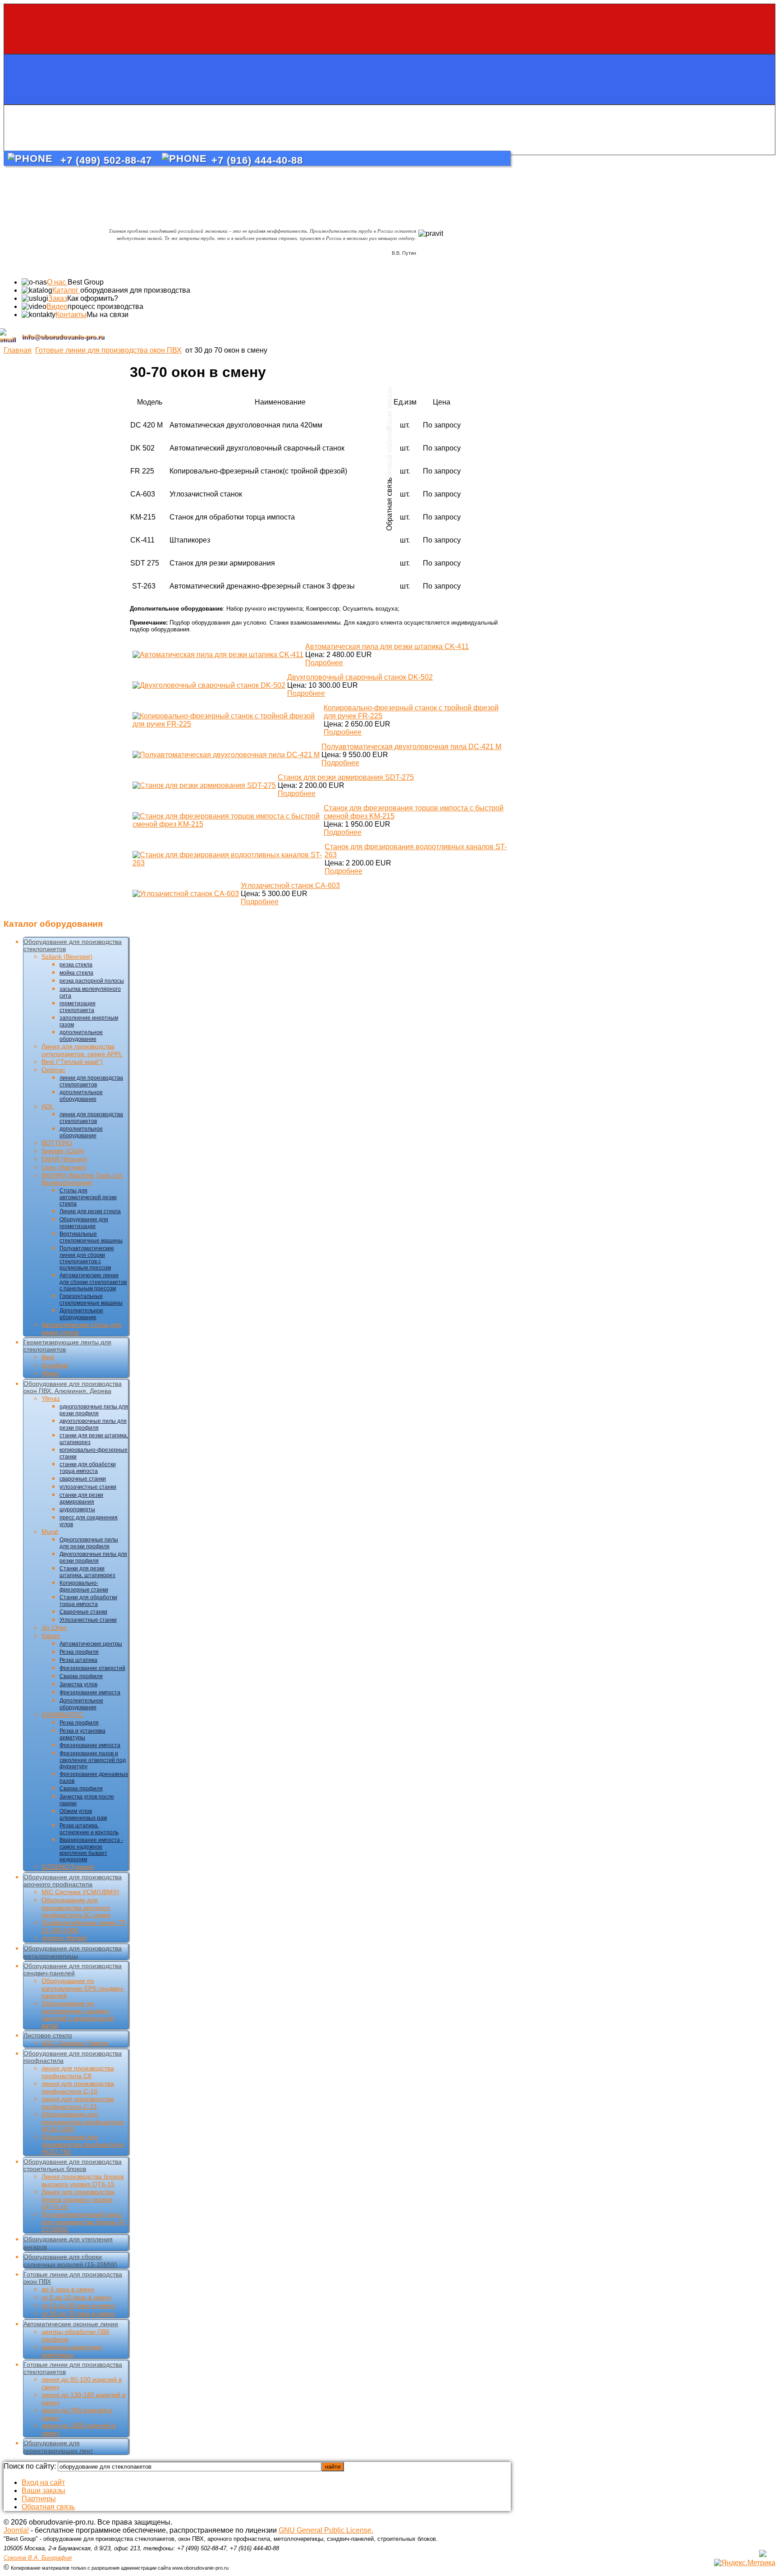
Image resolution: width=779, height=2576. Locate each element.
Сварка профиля (81, 1676)
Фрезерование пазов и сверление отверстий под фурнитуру (93, 1760)
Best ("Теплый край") (72, 1062)
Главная (18, 350)
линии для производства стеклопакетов (91, 1081)
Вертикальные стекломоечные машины (91, 1237)
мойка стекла (76, 973)
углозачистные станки (88, 1487)
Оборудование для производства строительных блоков (73, 2165)
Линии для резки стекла (90, 1211)
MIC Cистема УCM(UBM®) (80, 1892)
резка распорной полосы (92, 981)
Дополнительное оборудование (81, 1314)
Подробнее (324, 663)
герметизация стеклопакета (78, 1007)
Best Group (86, 282)
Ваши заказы (44, 2491)
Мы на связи (108, 315)
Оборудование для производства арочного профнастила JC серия (76, 1907)
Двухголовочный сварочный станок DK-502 (360, 677)
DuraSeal (55, 1365)
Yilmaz (51, 1398)
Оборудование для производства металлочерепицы (73, 1952)
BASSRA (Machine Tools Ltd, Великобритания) (82, 1179)
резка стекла (76, 965)
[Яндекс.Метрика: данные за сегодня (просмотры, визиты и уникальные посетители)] (745, 2563)
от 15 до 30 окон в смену (78, 2305)
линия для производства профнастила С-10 (78, 2087)
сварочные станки (83, 1479)
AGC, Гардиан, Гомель (75, 2043)
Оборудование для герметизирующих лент (58, 2447)
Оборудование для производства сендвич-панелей (73, 1969)
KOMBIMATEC (62, 1715)
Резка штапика (78, 1660)
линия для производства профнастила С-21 (78, 2103)
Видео (57, 306)
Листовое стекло (48, 2035)
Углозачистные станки (88, 1620)
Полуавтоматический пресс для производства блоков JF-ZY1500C (84, 2222)
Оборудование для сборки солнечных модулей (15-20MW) (70, 2261)
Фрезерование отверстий (92, 1668)
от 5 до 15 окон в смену (76, 2297)
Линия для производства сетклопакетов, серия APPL (82, 1050)
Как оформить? (93, 298)
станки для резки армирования (81, 1498)
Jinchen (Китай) (64, 1938)
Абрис (50, 1373)
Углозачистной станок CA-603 (290, 885)
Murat (50, 1532)
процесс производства (105, 306)
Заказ (58, 298)
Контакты (71, 315)
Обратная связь (48, 2507)
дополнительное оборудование (81, 1036)
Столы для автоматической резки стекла (88, 1197)
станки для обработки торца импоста (88, 1468)
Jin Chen (54, 1628)
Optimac (53, 1070)
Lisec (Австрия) (64, 1167)
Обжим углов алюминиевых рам (83, 1815)
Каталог (66, 290)
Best (48, 1357)
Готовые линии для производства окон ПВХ (108, 350)
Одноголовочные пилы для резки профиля (89, 1543)
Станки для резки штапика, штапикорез (87, 1572)
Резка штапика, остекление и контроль (89, 1829)
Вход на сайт (43, 2482)
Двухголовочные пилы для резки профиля (93, 1557)
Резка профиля (79, 1652)
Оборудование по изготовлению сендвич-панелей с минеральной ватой (78, 2014)
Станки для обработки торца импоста (88, 1601)
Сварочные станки (83, 1612)
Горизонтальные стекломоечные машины (91, 1299)
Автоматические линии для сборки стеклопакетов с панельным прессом (93, 1282)
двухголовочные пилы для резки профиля (93, 1424)
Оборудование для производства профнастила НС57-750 (82, 2144)
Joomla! (16, 2530)
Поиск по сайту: (31, 2466)
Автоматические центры (91, 1644)
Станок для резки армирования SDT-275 (346, 777)
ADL (48, 1106)
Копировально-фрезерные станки (84, 1586)
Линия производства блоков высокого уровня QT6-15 (82, 2180)
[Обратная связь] (389, 130)
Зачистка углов (78, 1684)
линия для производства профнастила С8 (78, 2072)
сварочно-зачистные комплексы (72, 2351)
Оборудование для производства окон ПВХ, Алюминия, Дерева (73, 1387)
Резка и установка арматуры (82, 1734)
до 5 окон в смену (68, 2289)
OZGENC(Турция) (68, 1867)
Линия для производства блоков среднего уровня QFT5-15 (78, 2199)
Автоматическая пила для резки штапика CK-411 (387, 646)
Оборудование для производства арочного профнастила (73, 1881)
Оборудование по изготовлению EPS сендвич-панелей (83, 1988)
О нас (57, 282)
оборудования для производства (135, 290)
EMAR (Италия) (64, 1159)
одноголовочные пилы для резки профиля (94, 1410)
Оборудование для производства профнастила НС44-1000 (82, 2122)
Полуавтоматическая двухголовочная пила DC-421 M (411, 747)
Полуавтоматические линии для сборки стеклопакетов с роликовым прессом (87, 1258)
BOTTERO (57, 1143)
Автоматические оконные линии (71, 2324)
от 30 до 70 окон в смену (78, 2314)
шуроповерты (77, 1509)
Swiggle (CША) (63, 1151)
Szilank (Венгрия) (67, 957)
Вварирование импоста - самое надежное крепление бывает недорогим (91, 1850)
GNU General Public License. (326, 2530)
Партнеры (39, 2499)
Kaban (51, 1636)
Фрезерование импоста (90, 1693)
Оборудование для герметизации (84, 1223)
